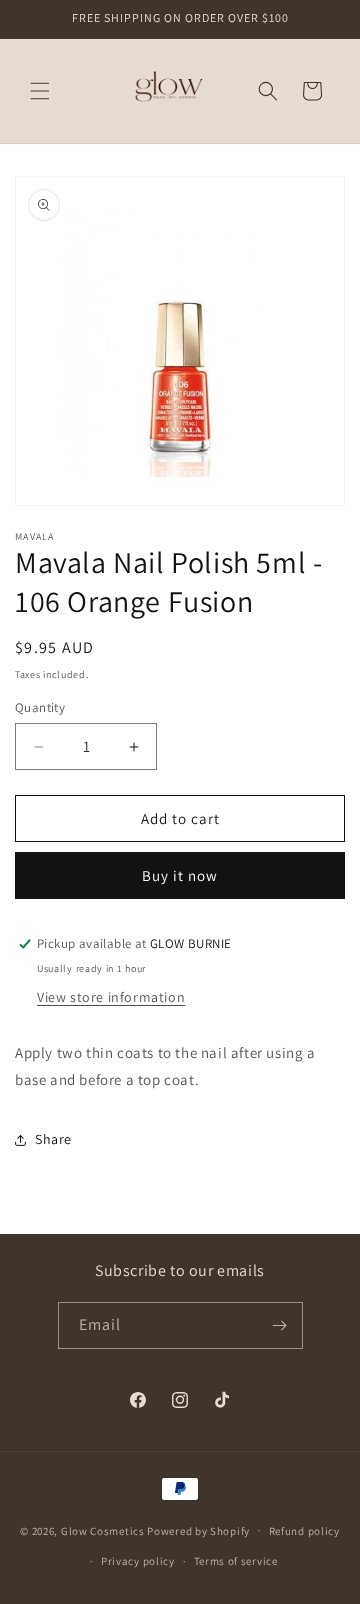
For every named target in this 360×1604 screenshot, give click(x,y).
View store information (111, 997)
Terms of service (236, 1561)
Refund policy (304, 1531)
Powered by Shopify (198, 1530)
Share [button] (53, 1139)
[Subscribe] (280, 1325)
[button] (40, 91)
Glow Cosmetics (103, 1530)
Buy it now (180, 875)
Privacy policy (138, 1561)
